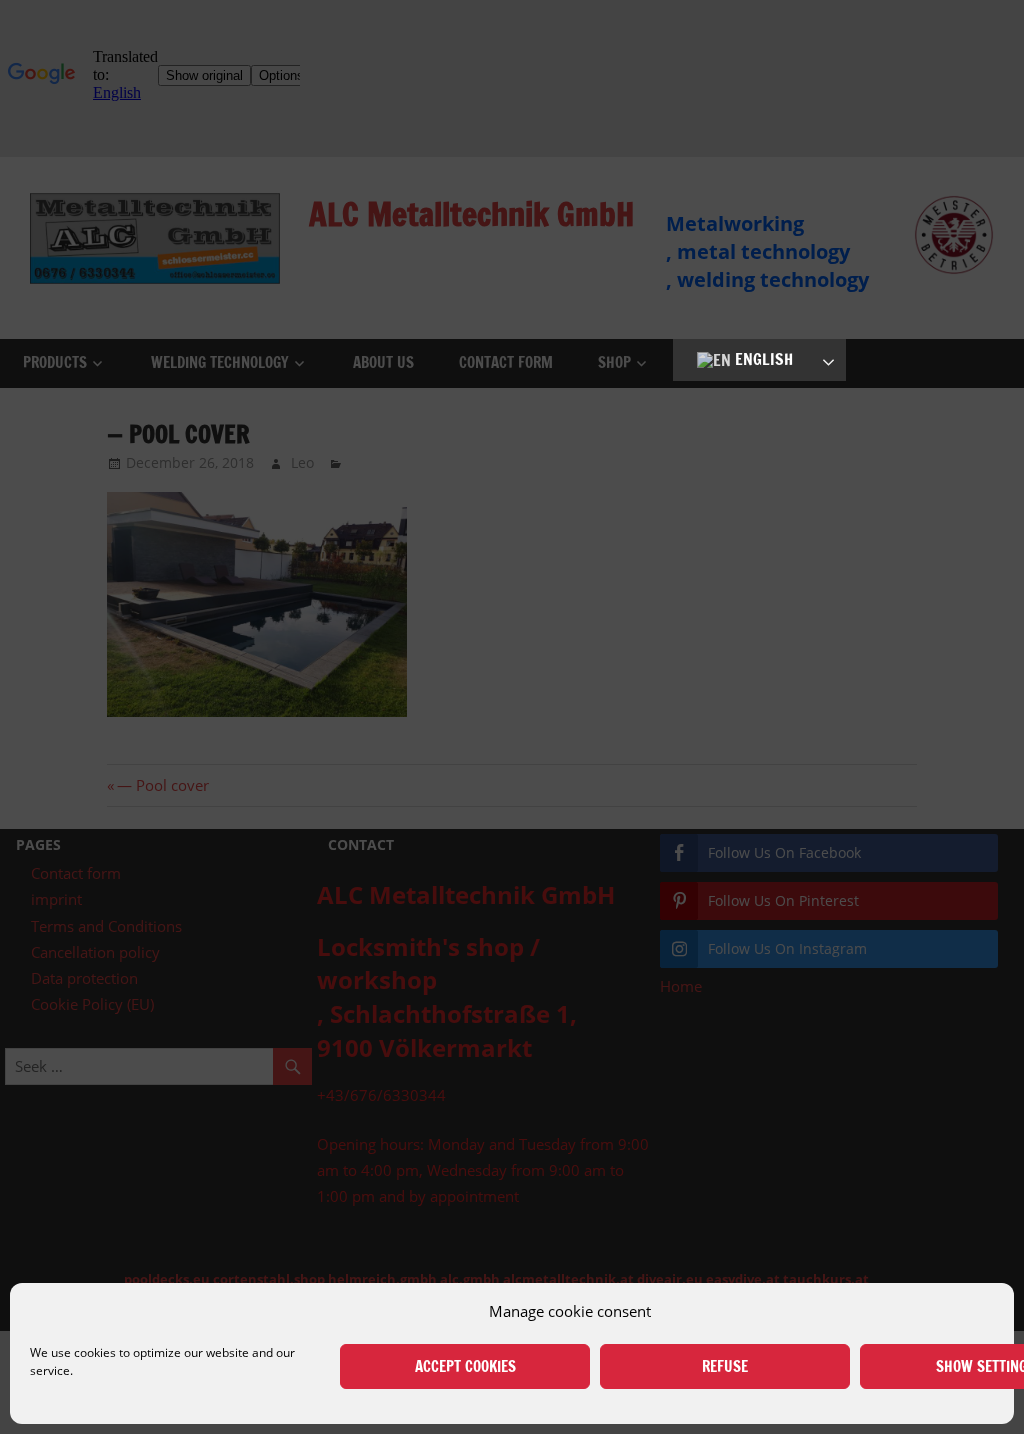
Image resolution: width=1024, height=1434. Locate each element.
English (762, 359)
